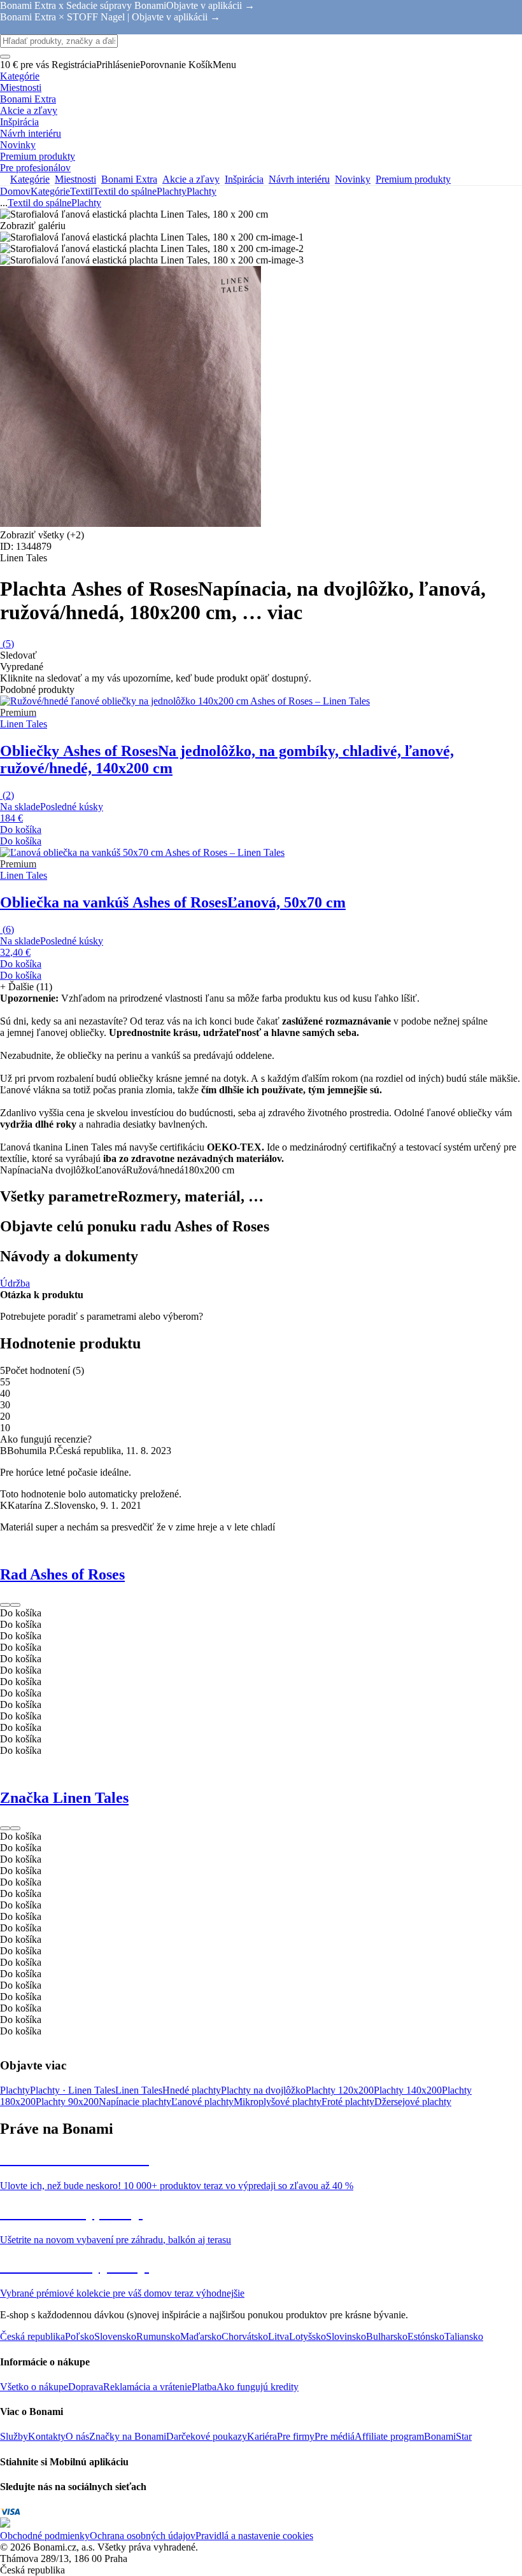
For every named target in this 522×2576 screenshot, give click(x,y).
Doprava (86, 2387)
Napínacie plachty (135, 2102)
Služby (14, 2436)
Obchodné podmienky (45, 2536)
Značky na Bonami (128, 2436)
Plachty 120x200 (340, 2090)
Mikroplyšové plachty (278, 2102)
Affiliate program (389, 2436)
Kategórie (50, 191)
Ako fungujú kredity (257, 2387)
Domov (15, 191)
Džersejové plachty (413, 2102)
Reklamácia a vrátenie (147, 2387)
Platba (204, 2387)
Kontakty (47, 2436)
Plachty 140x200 (408, 2090)
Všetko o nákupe (34, 2387)
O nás (77, 2436)
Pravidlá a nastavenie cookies (254, 2536)
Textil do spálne (125, 191)
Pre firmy (296, 2436)
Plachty (201, 191)
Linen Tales (139, 2090)
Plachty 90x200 (67, 2102)
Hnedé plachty (192, 2090)
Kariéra (262, 2436)
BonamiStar (448, 2436)
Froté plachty (348, 2102)
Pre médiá (335, 2436)
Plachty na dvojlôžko (263, 2090)
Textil (81, 191)
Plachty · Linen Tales (73, 2090)
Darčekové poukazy (207, 2436)
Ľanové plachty (202, 2102)
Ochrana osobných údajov (143, 2536)
